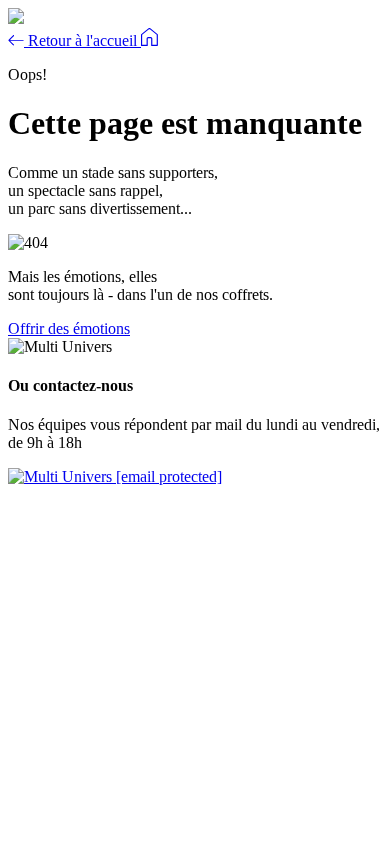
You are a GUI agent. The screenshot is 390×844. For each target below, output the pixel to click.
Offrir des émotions (69, 328)
